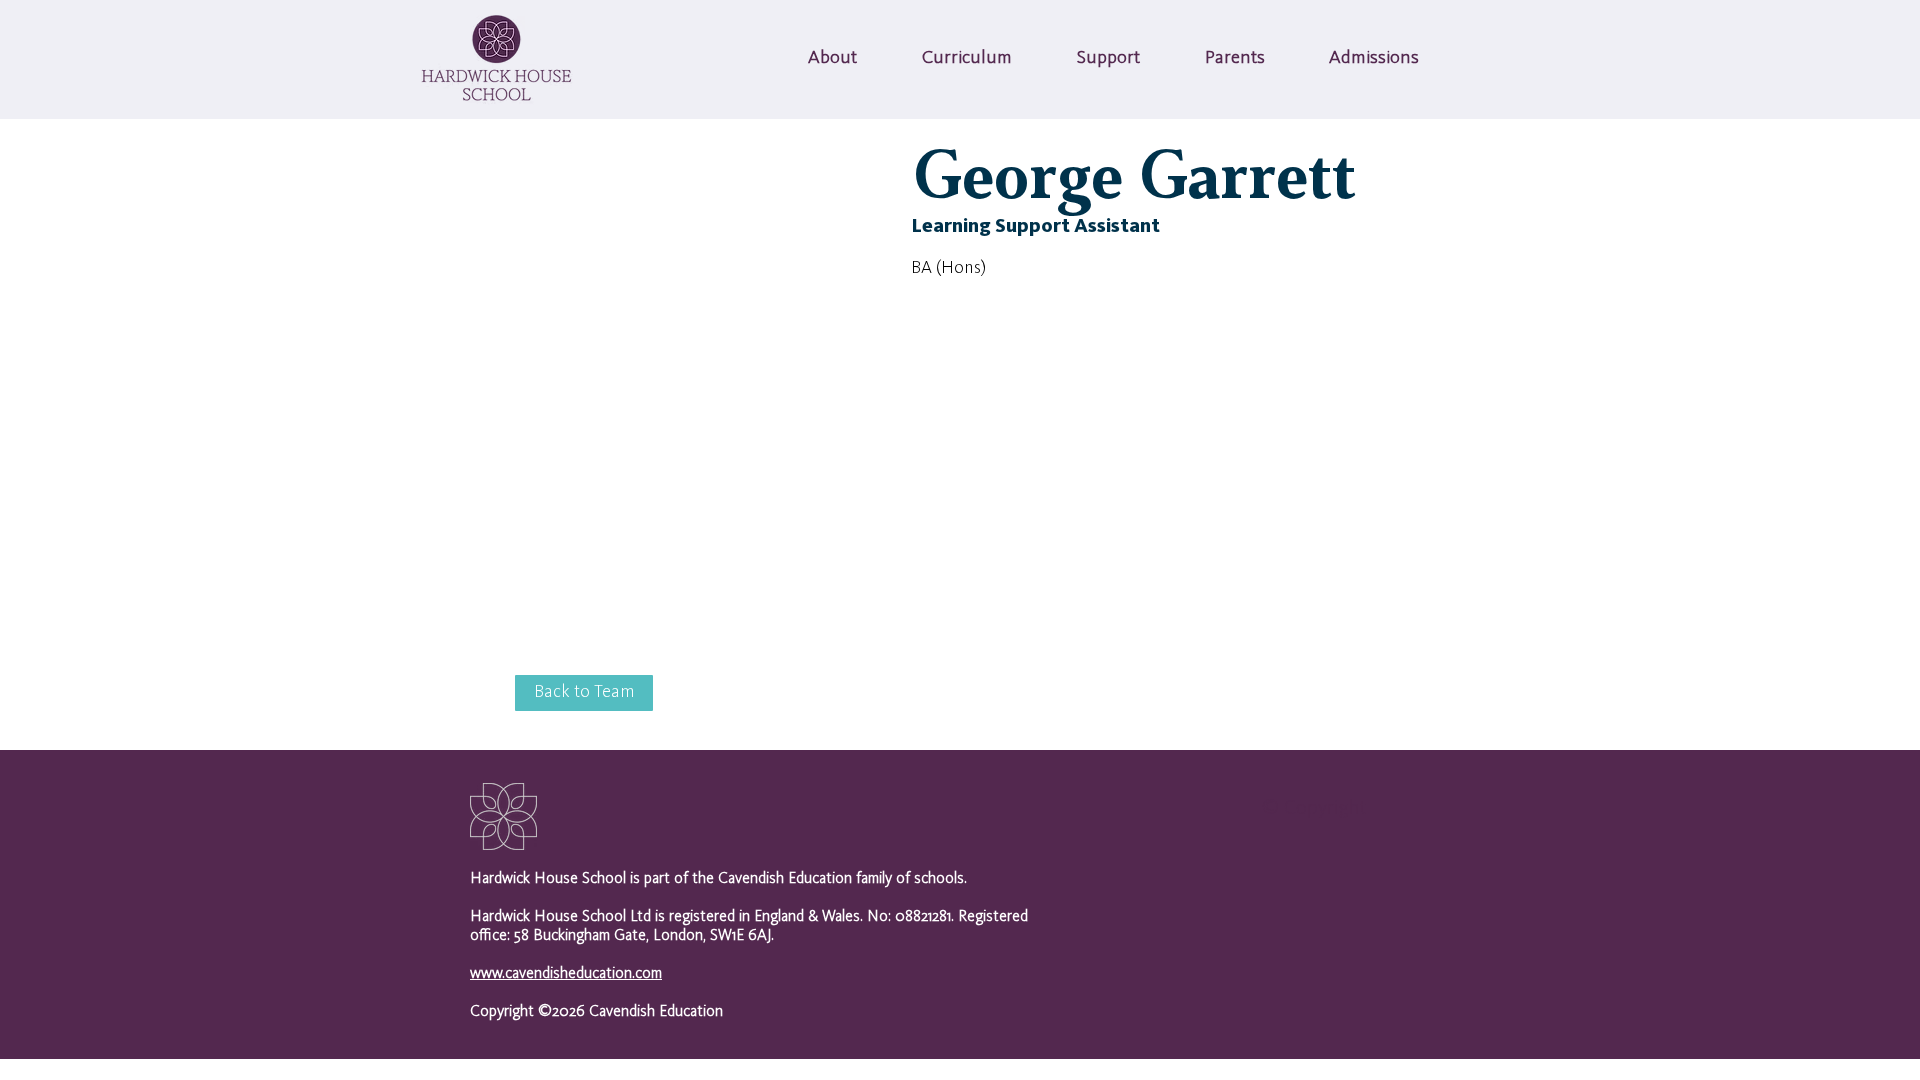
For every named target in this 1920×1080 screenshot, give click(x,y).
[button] (832, 59)
